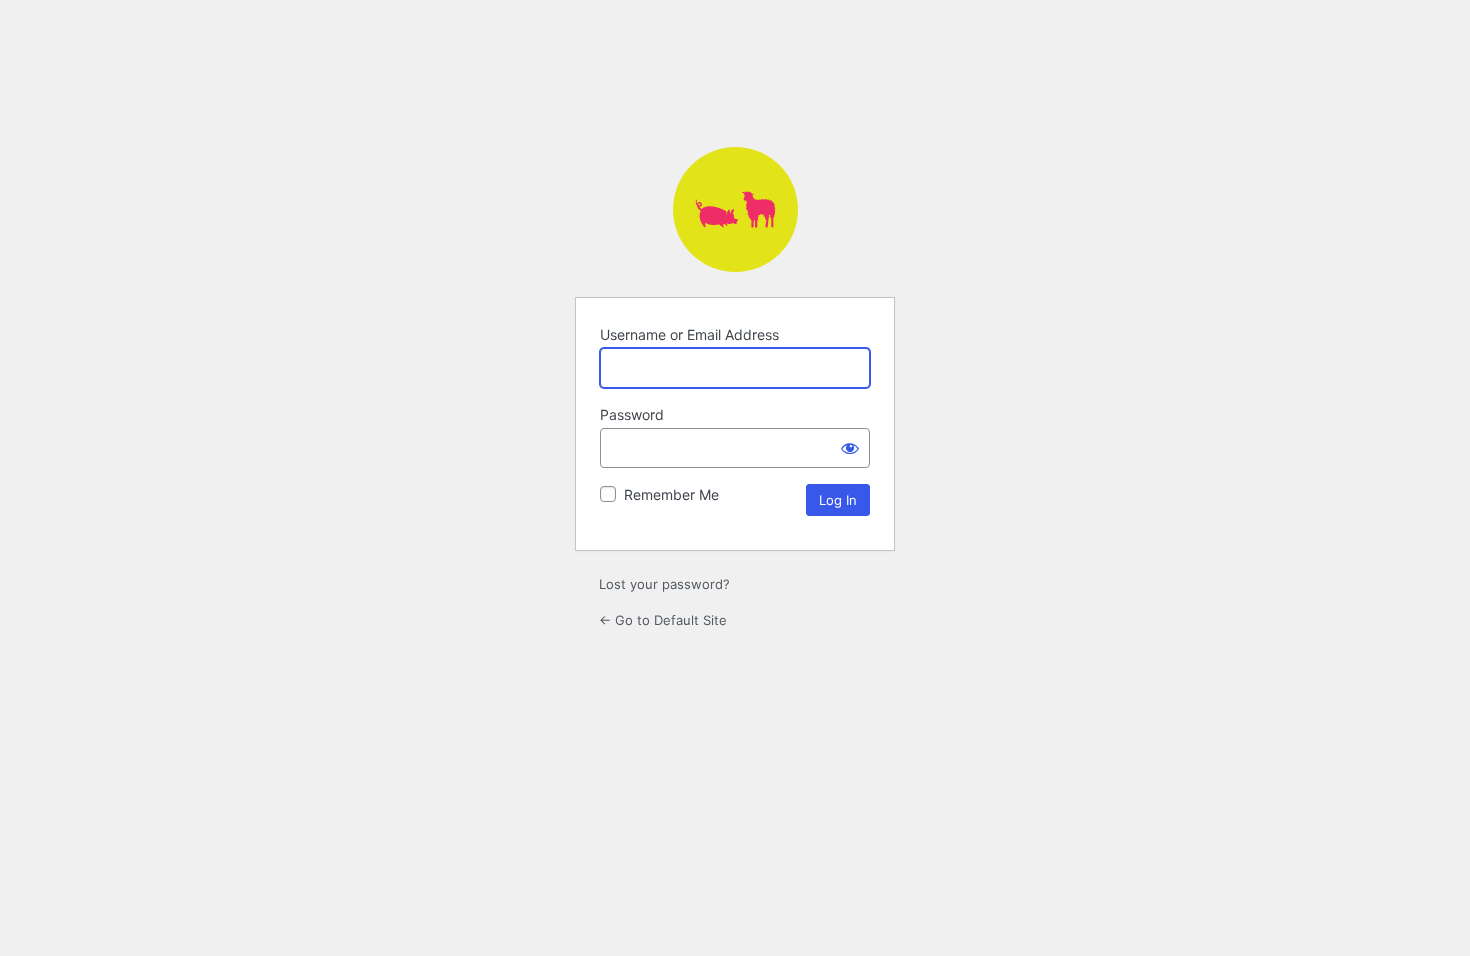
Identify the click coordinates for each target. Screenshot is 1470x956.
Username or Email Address (689, 334)
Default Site (735, 209)
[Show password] (850, 448)
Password (632, 414)
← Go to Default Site (663, 620)
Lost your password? (664, 584)
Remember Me (671, 494)
